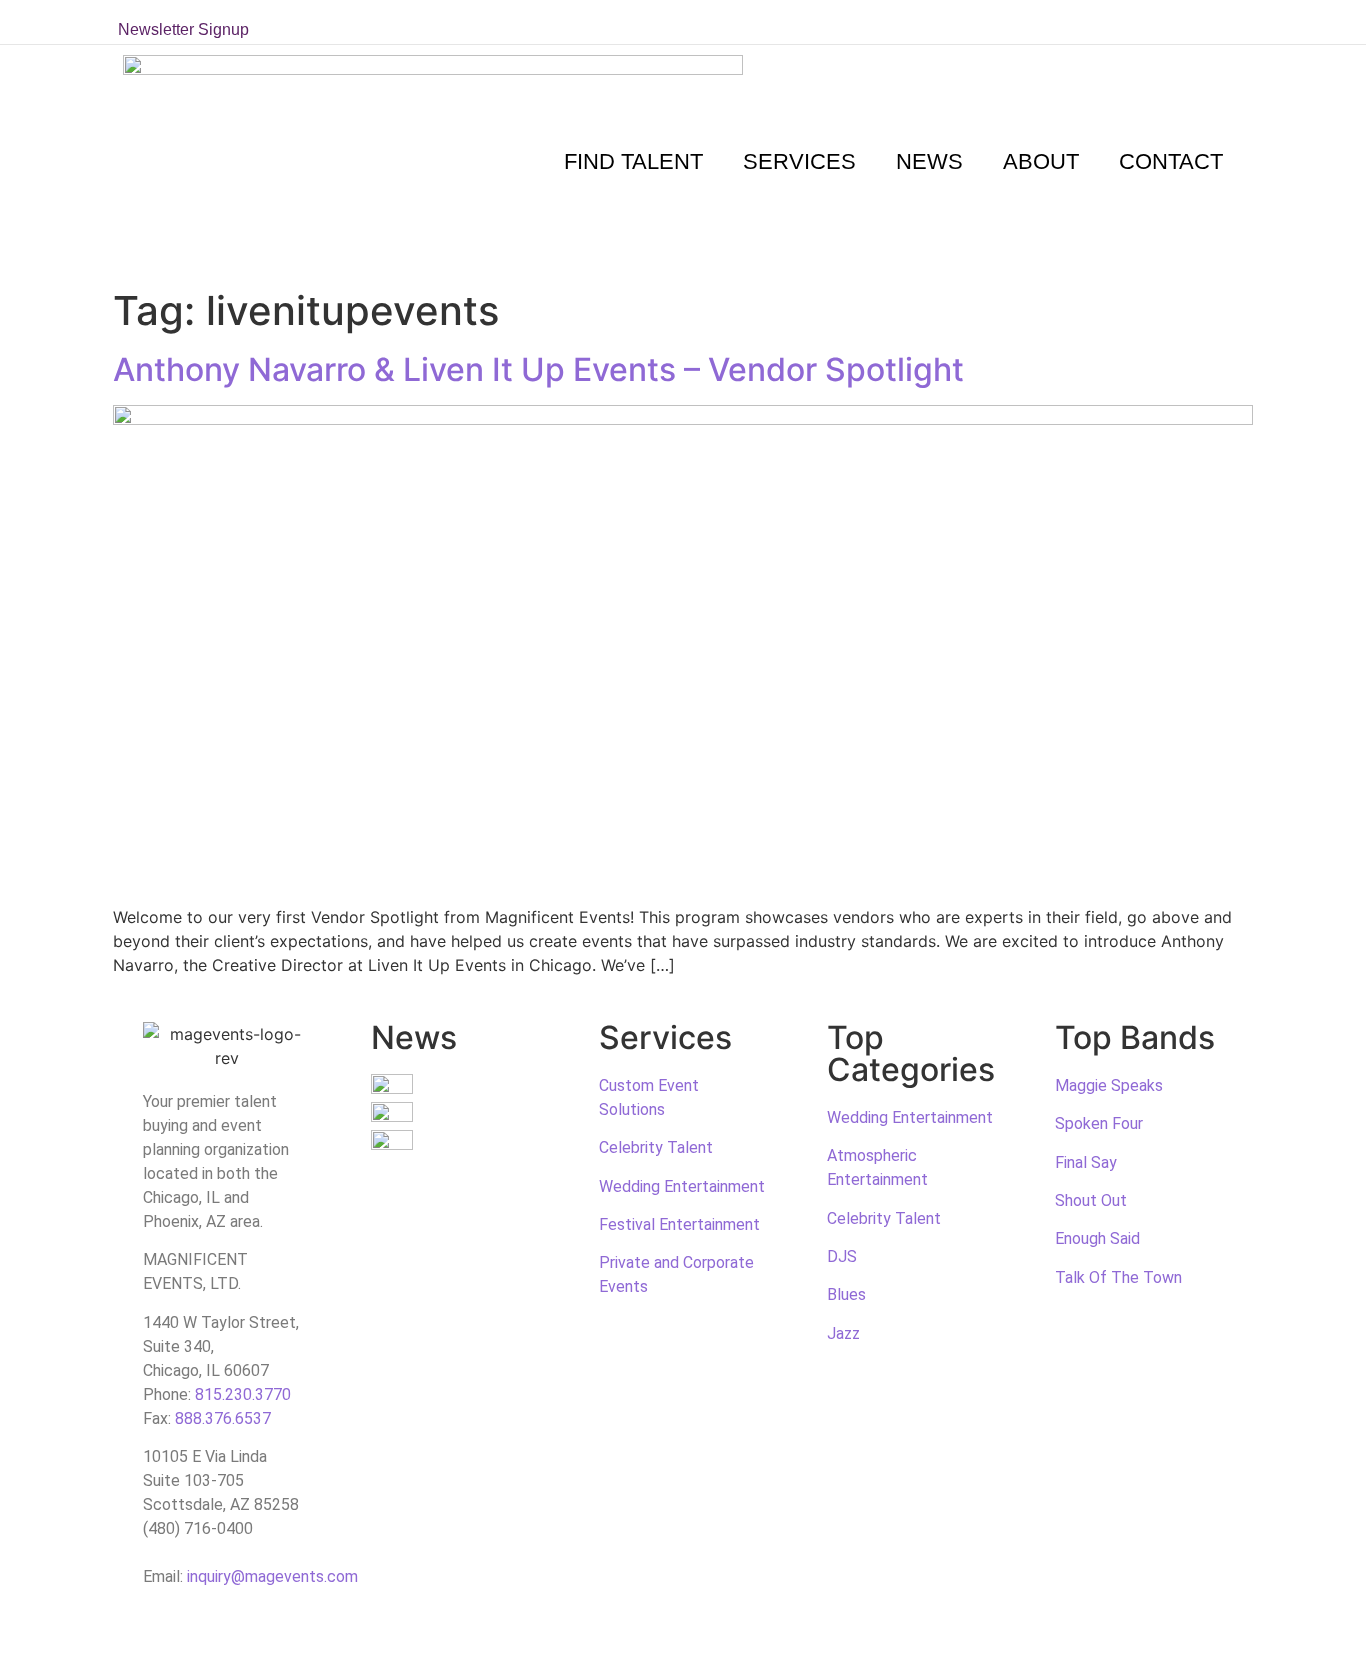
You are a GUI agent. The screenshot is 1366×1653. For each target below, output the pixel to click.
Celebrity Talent (656, 1147)
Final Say (1086, 1162)
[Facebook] (1115, 22)
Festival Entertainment (679, 1224)
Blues (846, 1294)
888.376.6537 (223, 1418)
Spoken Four (1099, 1123)
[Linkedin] (1173, 22)
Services (799, 161)
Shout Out (1091, 1200)
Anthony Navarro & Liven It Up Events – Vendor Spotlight (538, 369)
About (1041, 161)
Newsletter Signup (183, 29)
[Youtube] (1202, 22)
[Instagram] (1144, 22)
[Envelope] (1231, 22)
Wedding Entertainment (682, 1186)
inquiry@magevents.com (272, 1576)
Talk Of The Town (1118, 1277)
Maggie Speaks (1109, 1085)
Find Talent (633, 161)
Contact (1171, 161)
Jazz (843, 1333)
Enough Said (1097, 1238)
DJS (842, 1256)
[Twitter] (1086, 22)
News (929, 161)
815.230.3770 (243, 1394)
